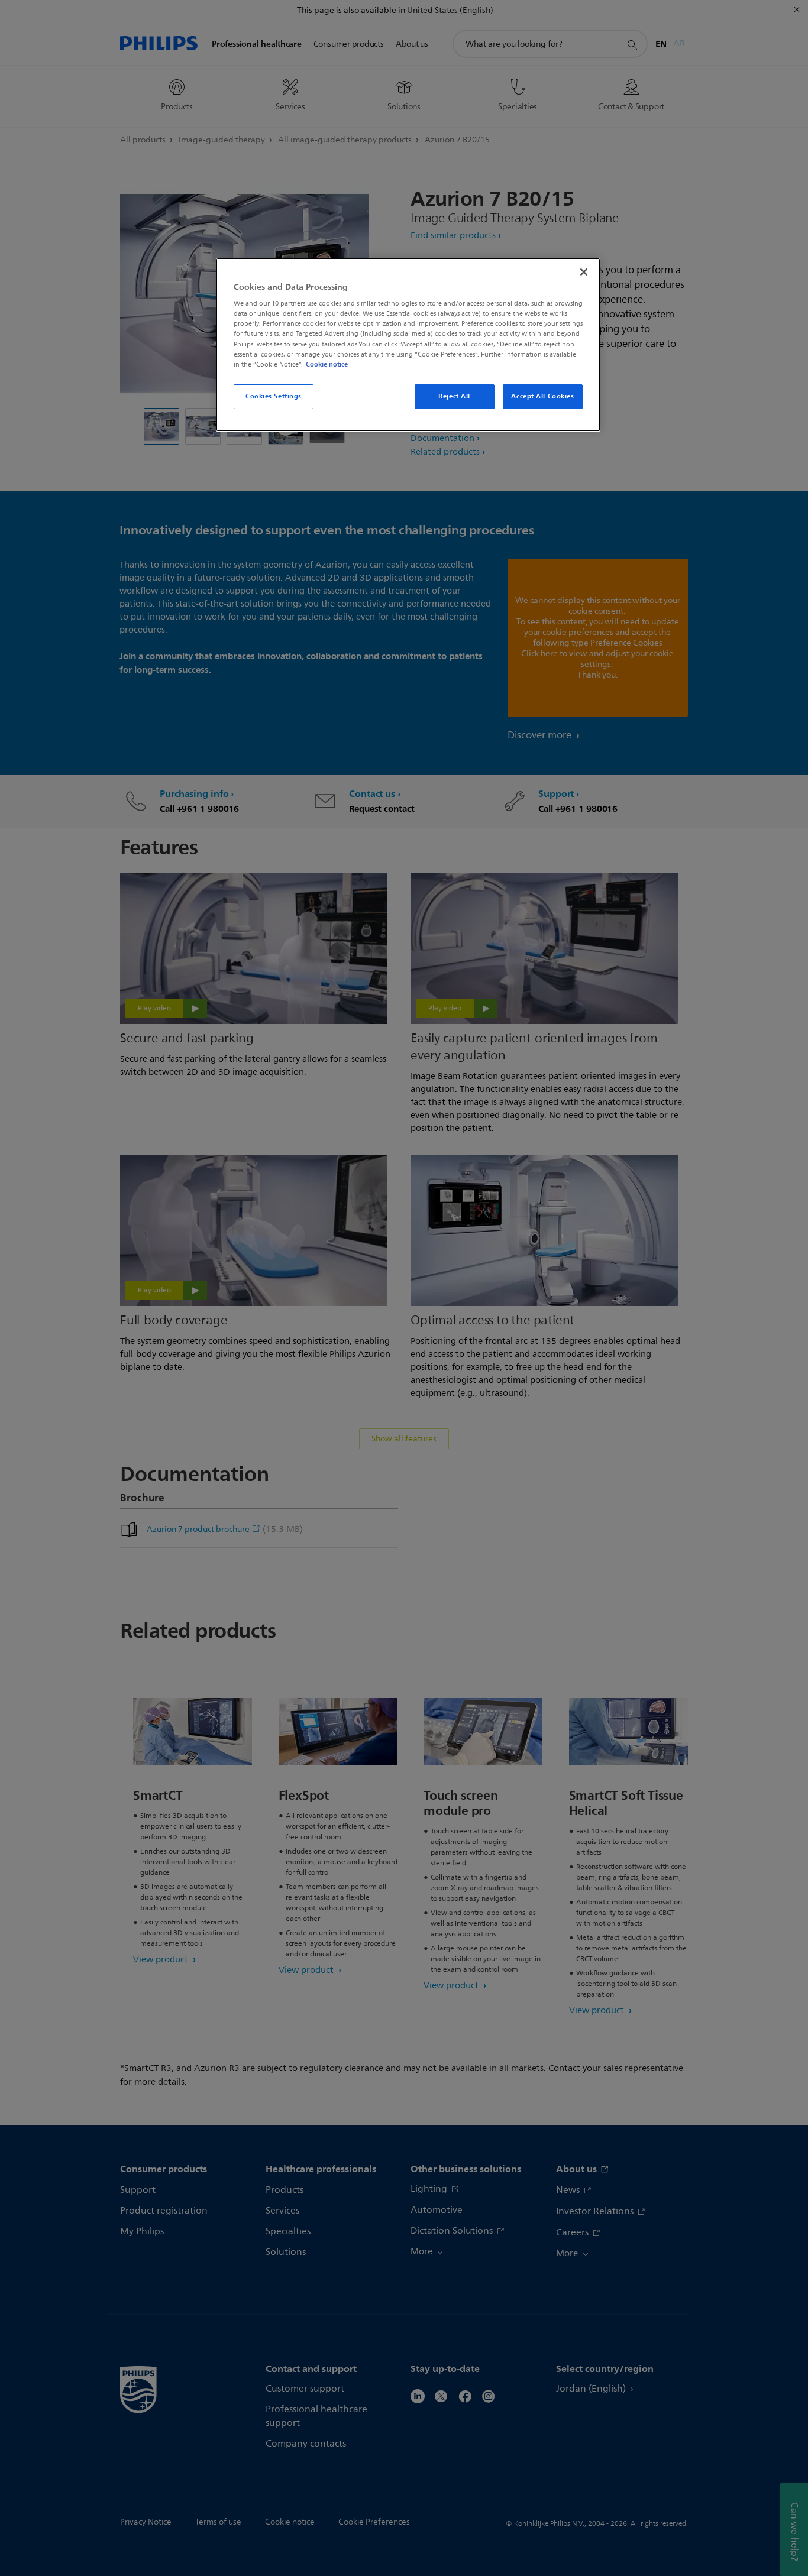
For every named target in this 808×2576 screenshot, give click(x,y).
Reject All (454, 396)
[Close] (584, 272)
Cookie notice (327, 364)
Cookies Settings (274, 396)
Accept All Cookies (542, 396)
